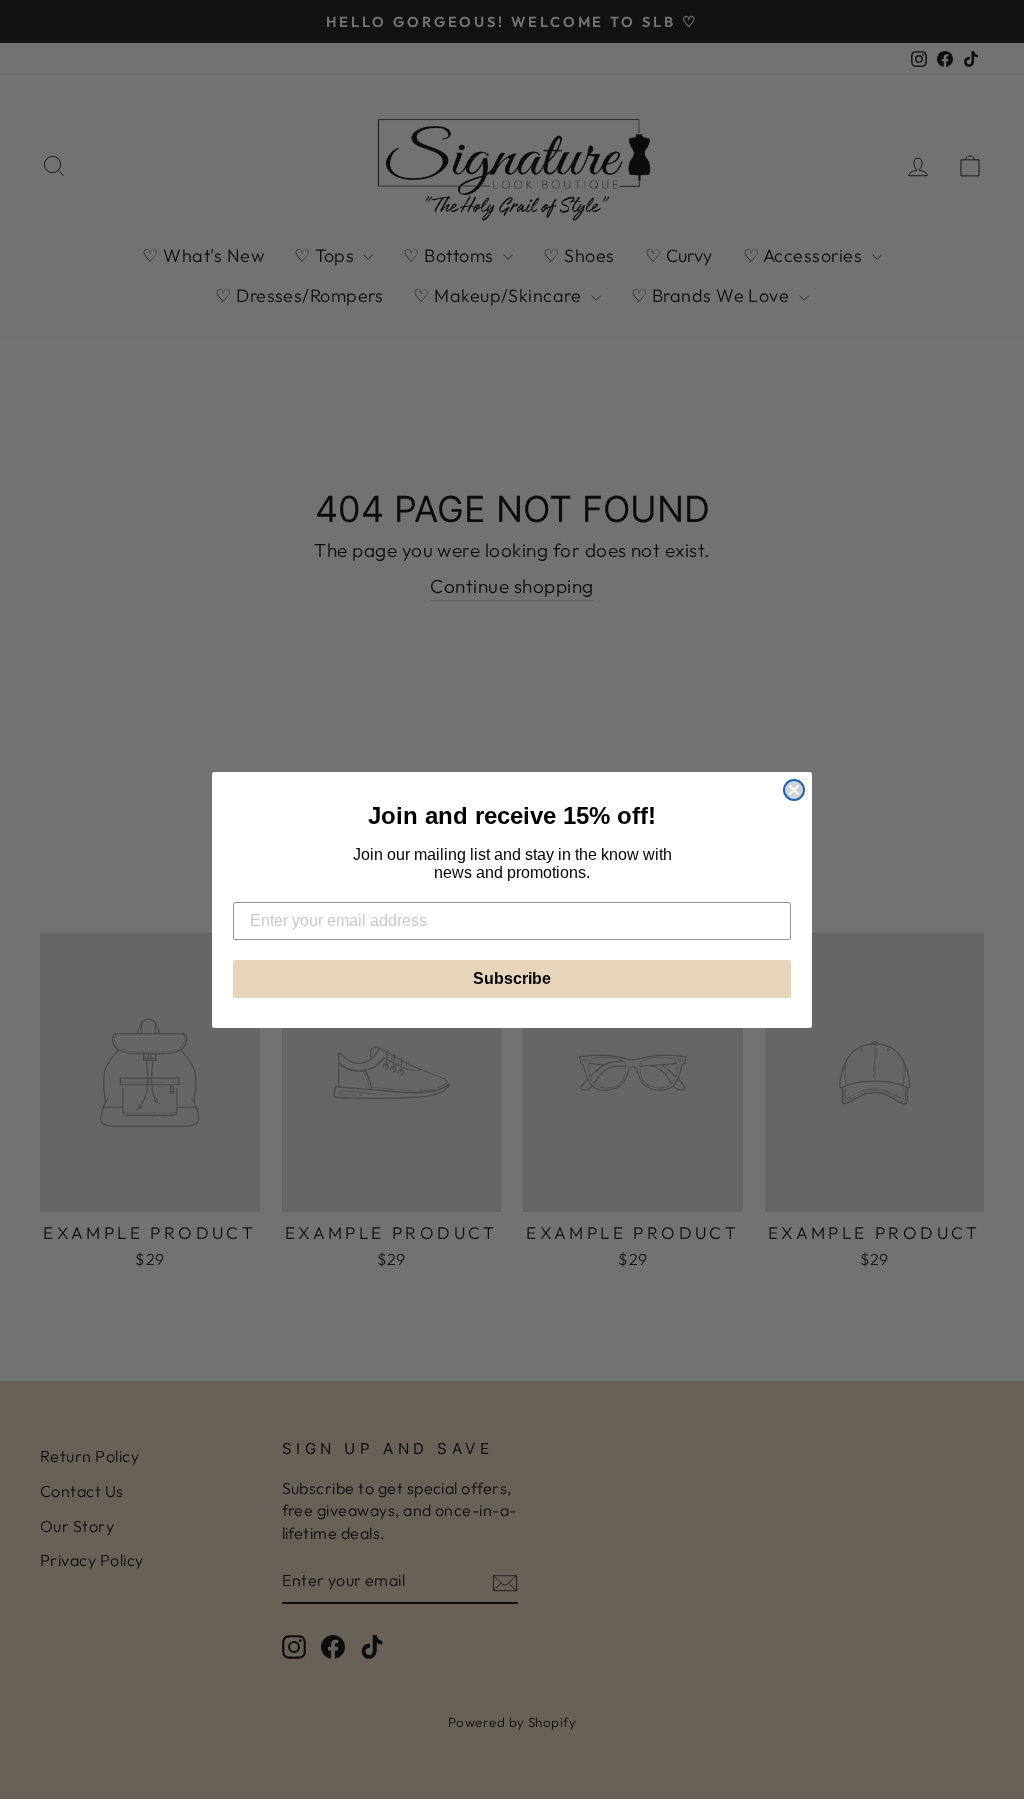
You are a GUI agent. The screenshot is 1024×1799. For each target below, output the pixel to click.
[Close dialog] (794, 790)
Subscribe (512, 978)
